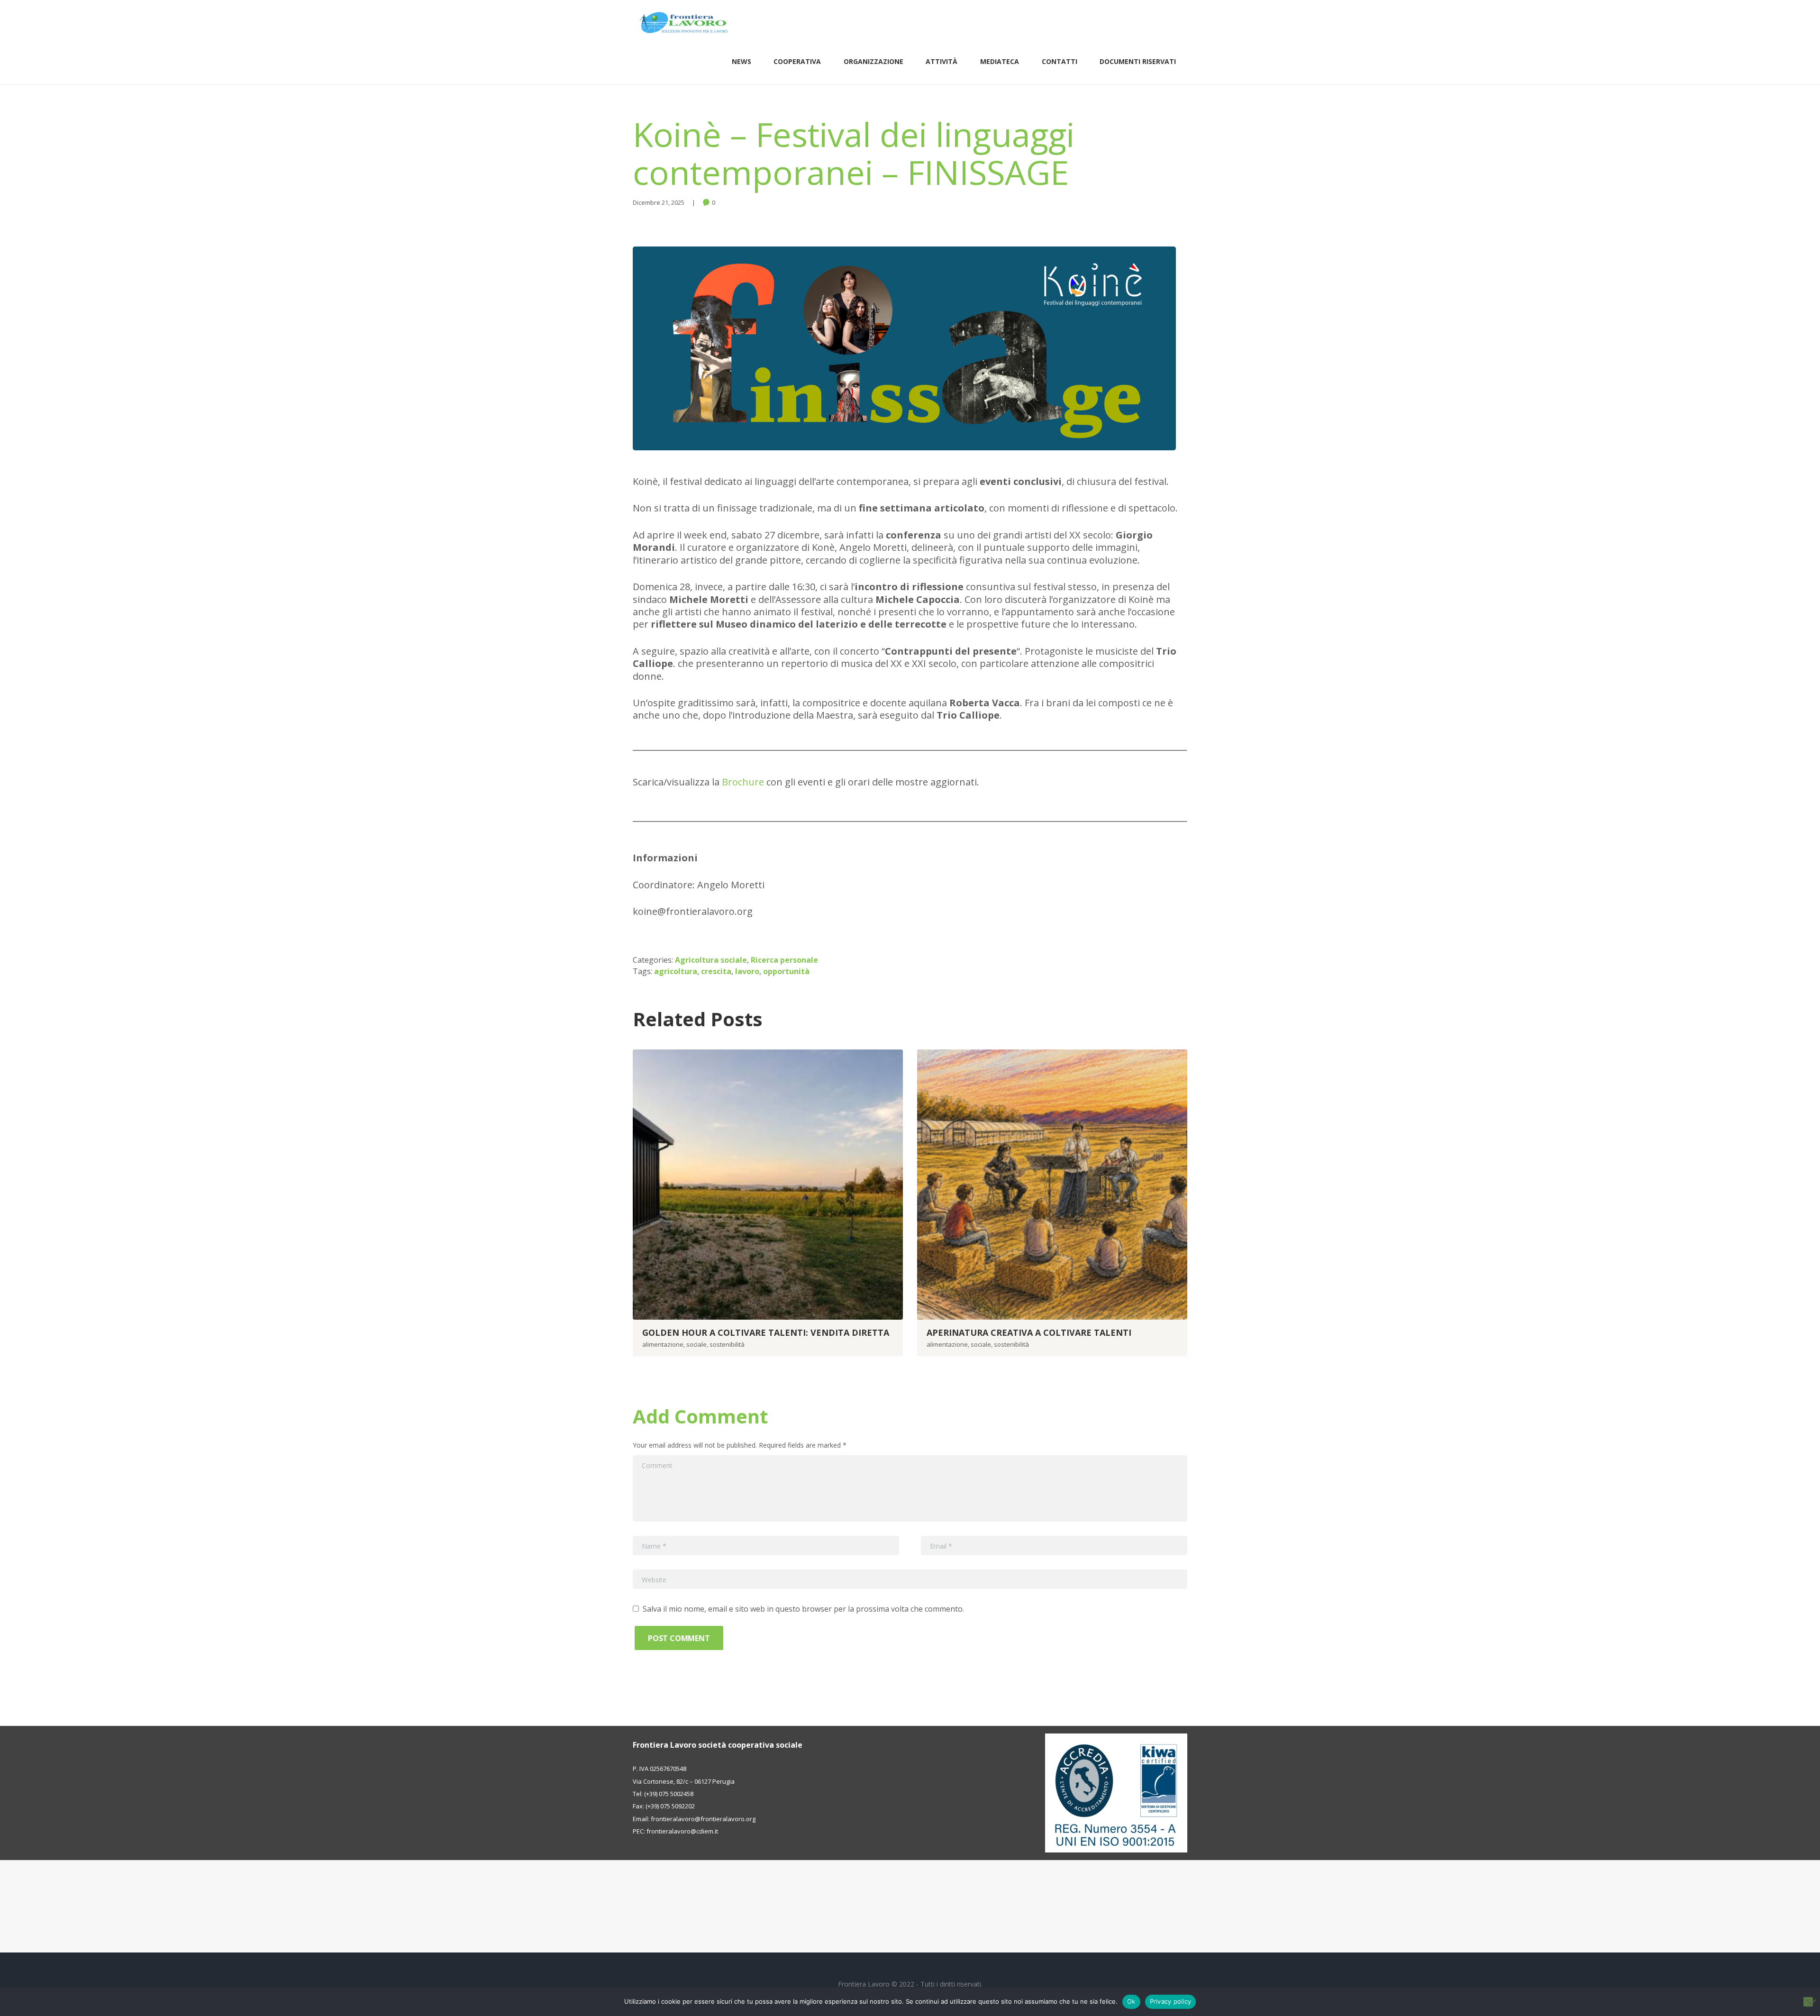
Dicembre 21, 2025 (659, 202)
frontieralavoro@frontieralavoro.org (703, 1819)
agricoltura (676, 971)
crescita (716, 971)
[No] (1808, 2002)
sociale (696, 1344)
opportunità (786, 971)
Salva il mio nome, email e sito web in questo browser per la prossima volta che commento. (803, 1609)
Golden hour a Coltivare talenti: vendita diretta (766, 1332)
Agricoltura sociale (711, 960)
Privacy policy (1171, 2001)
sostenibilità (727, 1344)
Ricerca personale (784, 960)
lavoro (747, 971)
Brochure (743, 782)
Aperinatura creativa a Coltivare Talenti (1029, 1332)
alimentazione (663, 1344)
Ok (1131, 2001)
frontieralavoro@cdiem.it (682, 1831)
